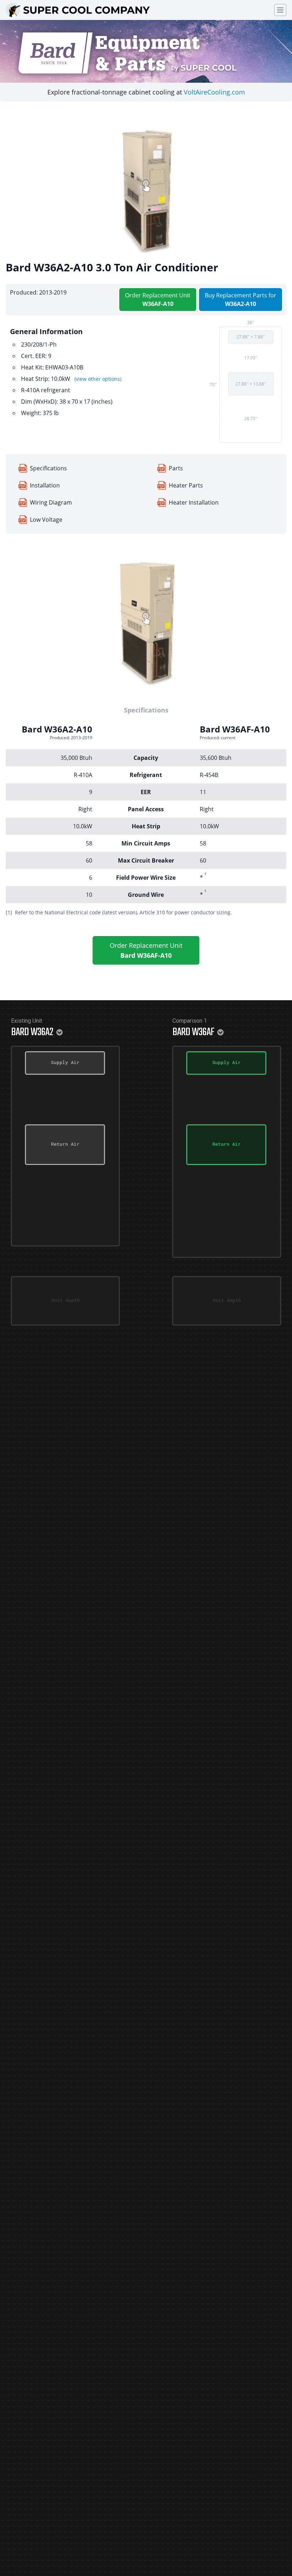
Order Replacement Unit (158, 300)
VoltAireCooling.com (214, 92)
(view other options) (98, 379)
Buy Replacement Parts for (241, 300)
